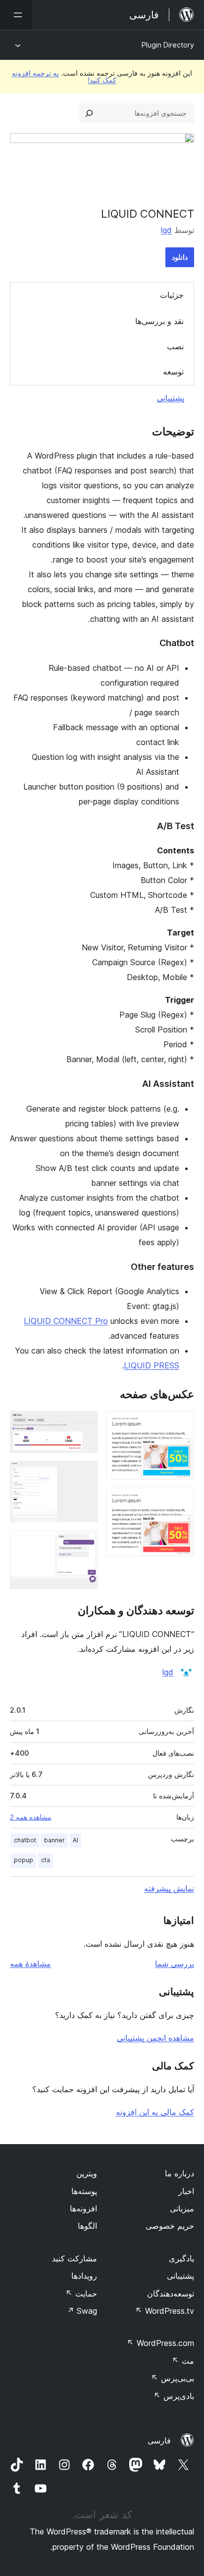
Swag (82, 2311)
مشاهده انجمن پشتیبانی (155, 2038)
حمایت (81, 2294)
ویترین (87, 2173)
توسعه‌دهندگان (171, 2294)
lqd (166, 230)
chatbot (25, 1840)
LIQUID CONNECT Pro (66, 1321)
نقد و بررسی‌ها (159, 321)
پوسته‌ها (84, 2191)
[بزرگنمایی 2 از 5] (181, 1501)
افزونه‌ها (83, 2208)
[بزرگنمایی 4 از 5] (85, 1474)
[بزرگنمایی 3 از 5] (85, 1424)
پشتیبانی (171, 398)
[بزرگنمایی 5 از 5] (85, 1544)
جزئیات (172, 295)
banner (54, 1840)
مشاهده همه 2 (31, 1817)
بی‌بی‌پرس (173, 2378)
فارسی (159, 2440)
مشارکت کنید (75, 2258)
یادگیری (181, 2258)
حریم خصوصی (170, 2226)
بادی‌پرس (174, 2396)
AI (76, 1840)
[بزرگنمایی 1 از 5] (181, 1424)
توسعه (173, 372)
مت (183, 2361)
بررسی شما (175, 1964)
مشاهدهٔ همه (30, 1964)
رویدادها (84, 2276)
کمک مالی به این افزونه (155, 2112)
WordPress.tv (165, 2311)
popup (24, 1860)
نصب (175, 346)
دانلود (180, 257)
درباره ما (179, 2173)
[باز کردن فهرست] (16, 15)
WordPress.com (160, 2343)
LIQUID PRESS (152, 1365)
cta (46, 1860)
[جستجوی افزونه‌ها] (89, 113)
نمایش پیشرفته (169, 1888)
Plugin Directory (168, 45)
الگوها (87, 2226)
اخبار (186, 2191)
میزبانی (182, 2208)
